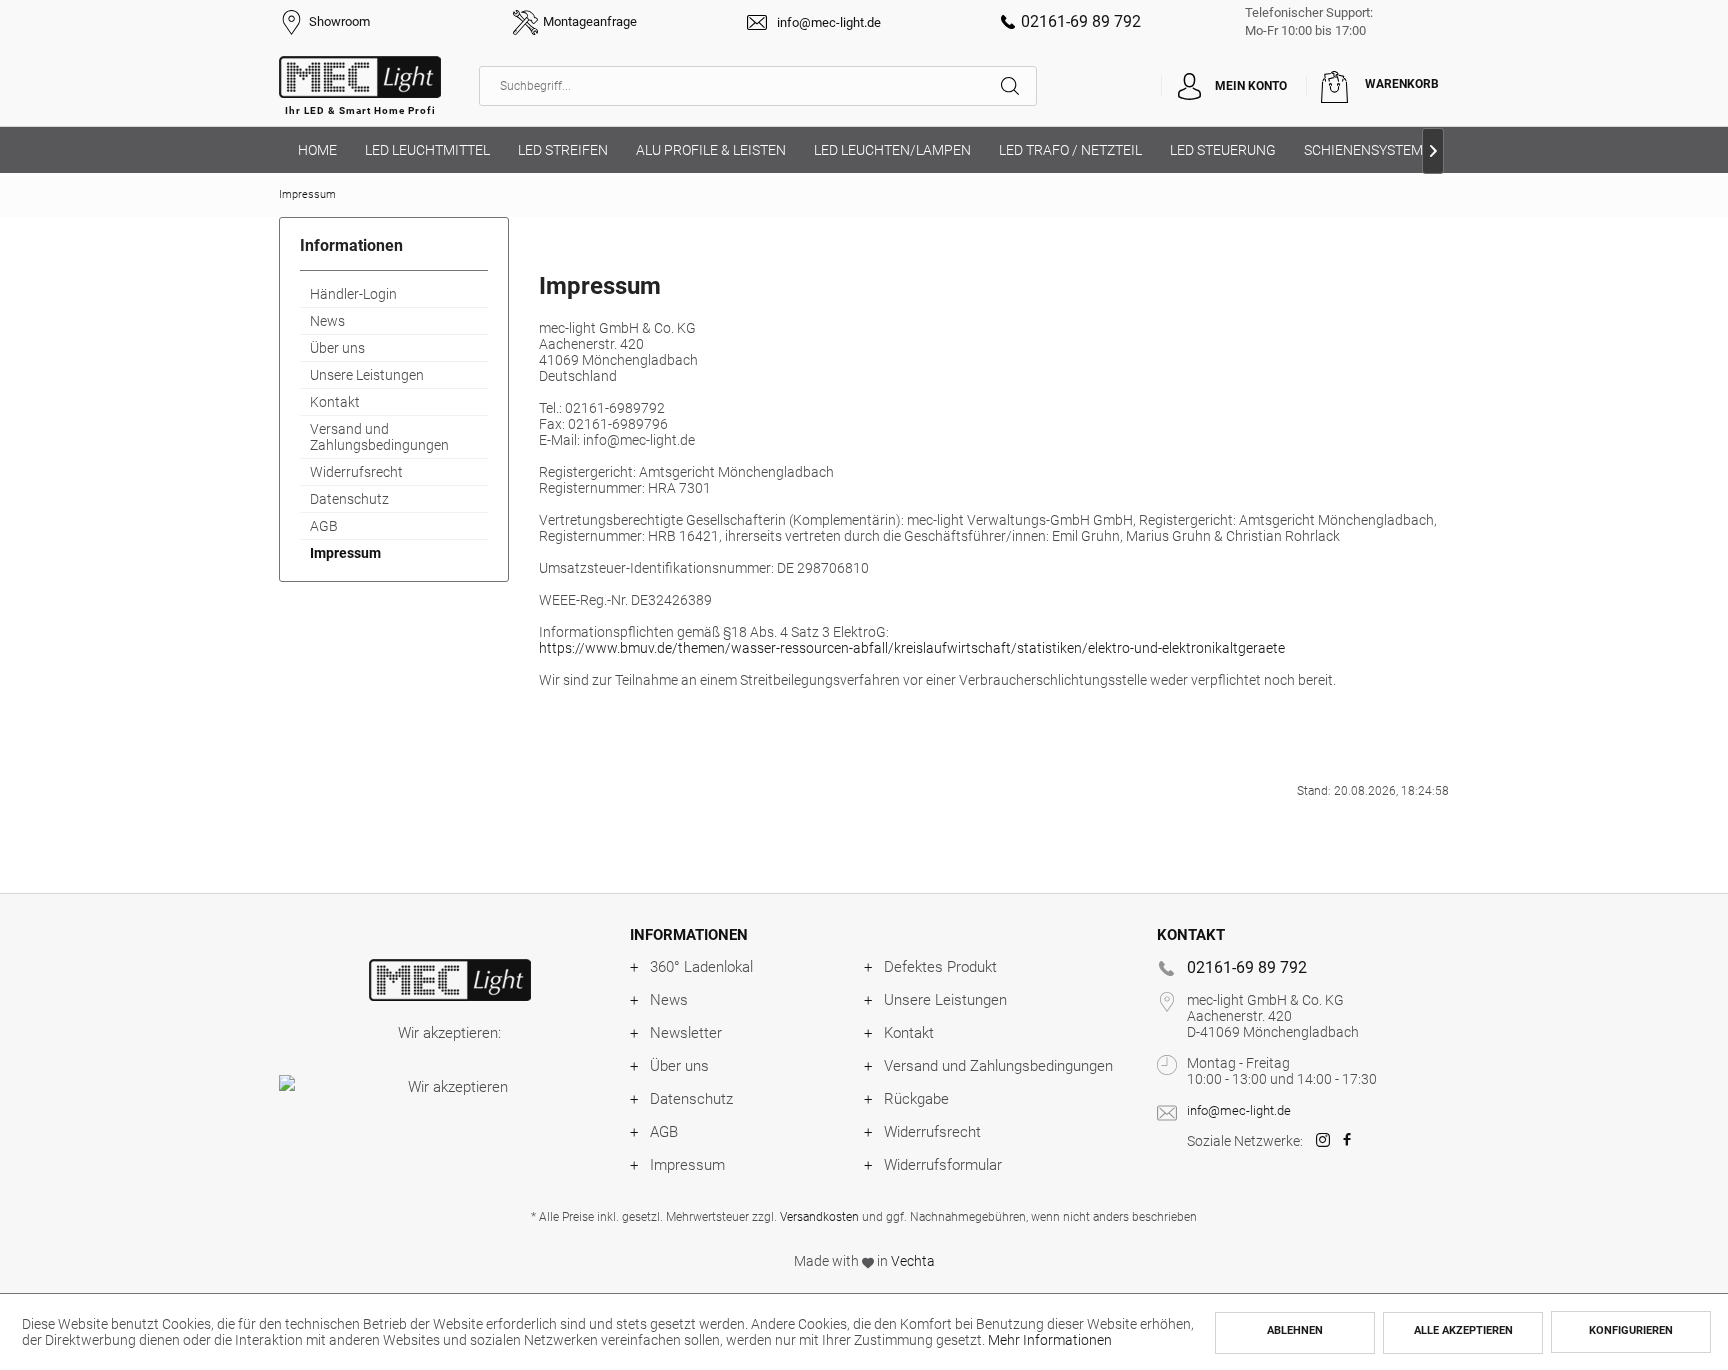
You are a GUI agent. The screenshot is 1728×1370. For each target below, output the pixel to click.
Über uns (337, 348)
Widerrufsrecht (356, 472)
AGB (324, 526)
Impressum (345, 553)
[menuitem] (758, 86)
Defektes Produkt (940, 967)
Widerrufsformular (943, 1165)
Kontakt (335, 402)
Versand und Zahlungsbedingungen (379, 437)
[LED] (449, 980)
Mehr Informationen (1050, 1340)
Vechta (913, 1261)
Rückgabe (916, 1099)
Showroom (339, 21)
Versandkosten (819, 1217)
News (327, 321)
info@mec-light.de (829, 22)
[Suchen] (1019, 86)
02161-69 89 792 (1081, 21)
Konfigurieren (1631, 1330)
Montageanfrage (590, 21)
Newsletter (686, 1033)
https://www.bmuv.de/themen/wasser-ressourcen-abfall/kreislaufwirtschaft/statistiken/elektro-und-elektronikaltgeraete (912, 648)
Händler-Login (353, 294)
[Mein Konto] (1189, 86)
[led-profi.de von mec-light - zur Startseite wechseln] (360, 91)
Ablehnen (1295, 1330)
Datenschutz (349, 499)
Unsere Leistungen (367, 375)
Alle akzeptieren (1463, 1330)
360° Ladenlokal (701, 967)
